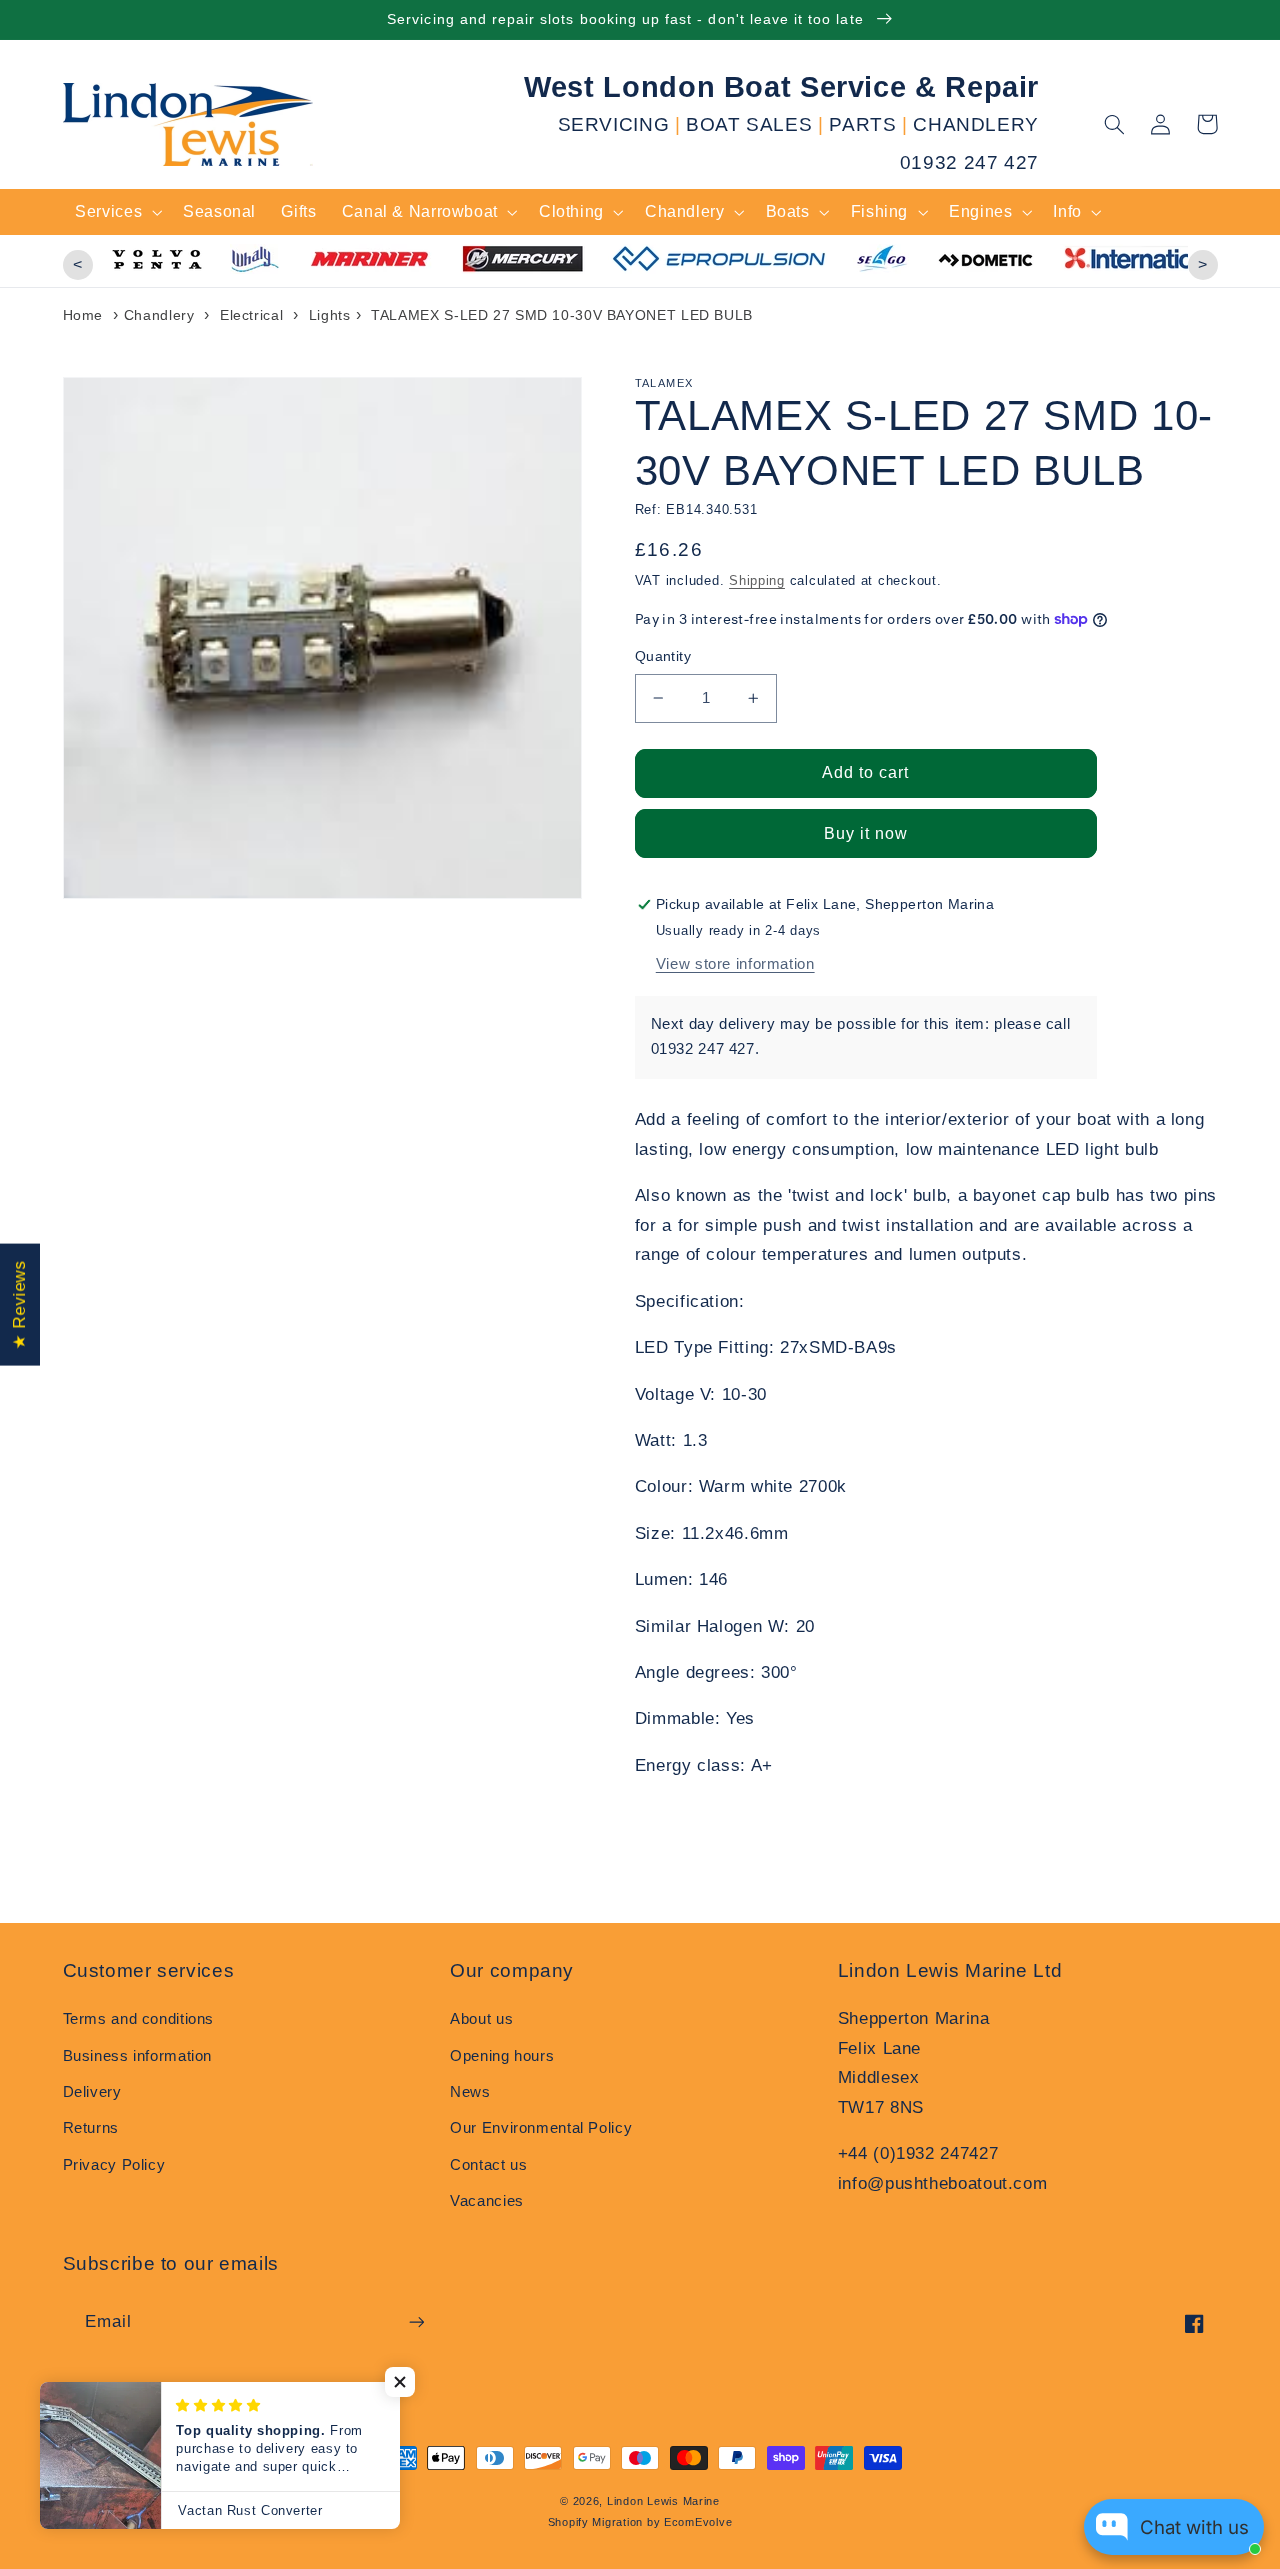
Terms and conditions (139, 2019)
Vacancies (487, 2201)
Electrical (251, 315)
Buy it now (866, 833)
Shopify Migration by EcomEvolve (640, 2522)
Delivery (92, 2092)
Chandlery (159, 315)
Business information (138, 2056)
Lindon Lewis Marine (663, 2501)
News (470, 2092)
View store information (735, 964)
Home (83, 315)
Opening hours (502, 2056)
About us (481, 2019)
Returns (91, 2128)
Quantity (663, 656)
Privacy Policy (114, 2165)
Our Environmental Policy (541, 2128)
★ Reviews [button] (19, 1304)
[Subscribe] (416, 2321)
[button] (1115, 124)
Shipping (757, 581)
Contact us (488, 2165)
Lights (330, 315)
